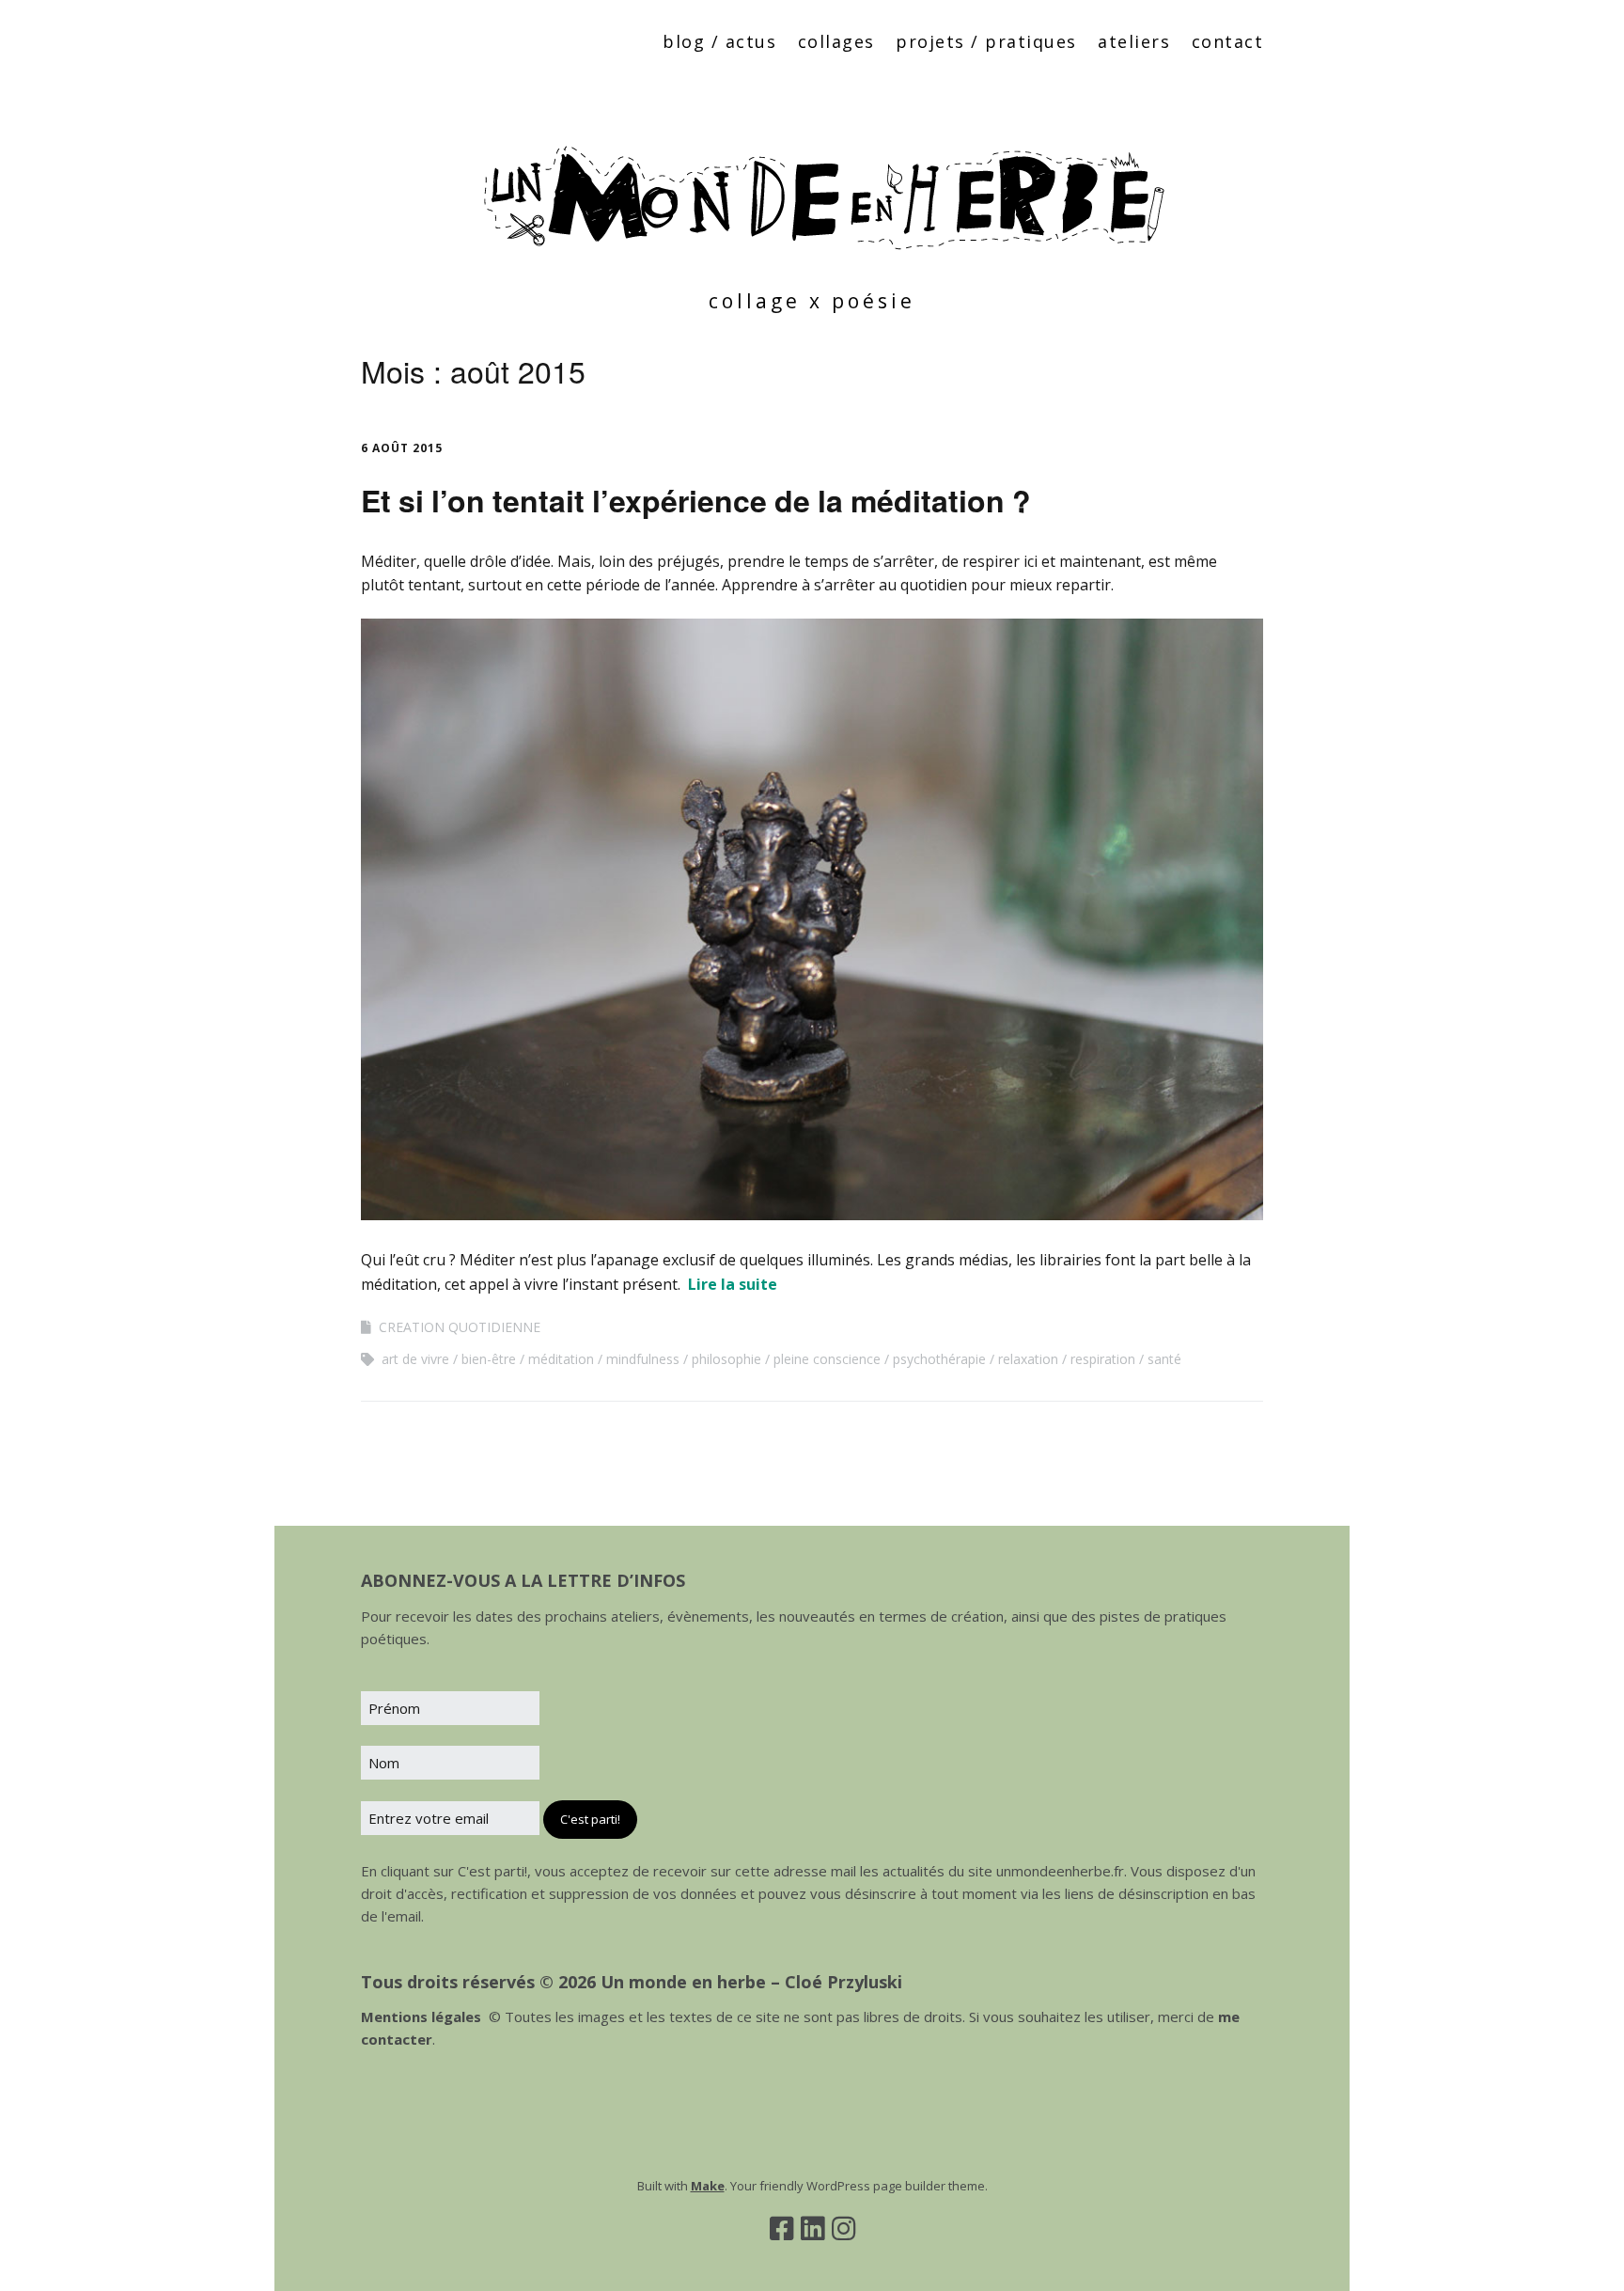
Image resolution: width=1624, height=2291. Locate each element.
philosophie (726, 1359)
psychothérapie (939, 1359)
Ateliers (1134, 41)
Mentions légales (421, 2016)
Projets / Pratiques (986, 41)
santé (1164, 1359)
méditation (561, 1359)
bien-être (489, 1359)
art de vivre (415, 1359)
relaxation (1028, 1359)
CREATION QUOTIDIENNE (460, 1327)
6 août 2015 (402, 448)
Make (708, 2186)
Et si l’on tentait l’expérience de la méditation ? (696, 500)
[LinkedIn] (812, 2228)
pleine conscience (827, 1359)
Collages (836, 41)
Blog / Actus (719, 41)
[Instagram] (843, 2228)
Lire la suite (733, 1284)
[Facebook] (781, 2228)
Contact (1228, 41)
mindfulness (643, 1359)
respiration (1103, 1359)
